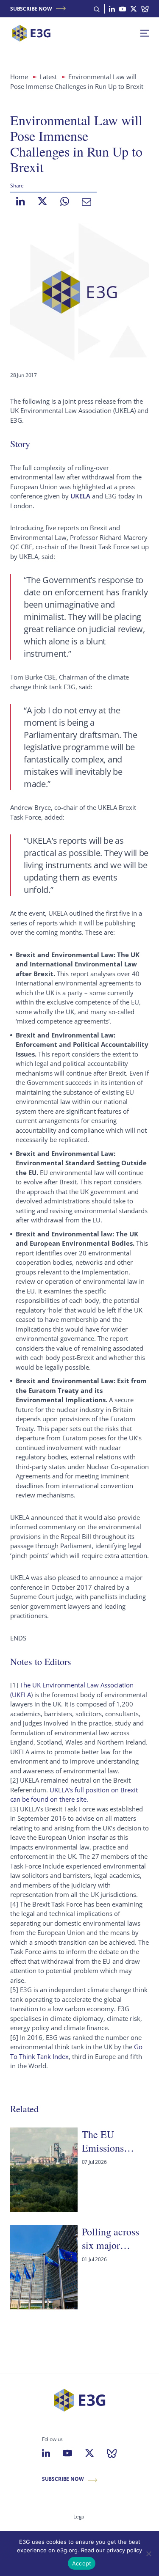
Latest (48, 77)
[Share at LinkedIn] (20, 201)
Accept (82, 2563)
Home (19, 77)
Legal (79, 2517)
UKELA (80, 496)
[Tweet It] (42, 201)
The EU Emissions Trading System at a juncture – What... (114, 2141)
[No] (148, 2554)
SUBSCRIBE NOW (31, 9)
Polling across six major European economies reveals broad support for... (110, 2239)
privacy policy (124, 2550)
